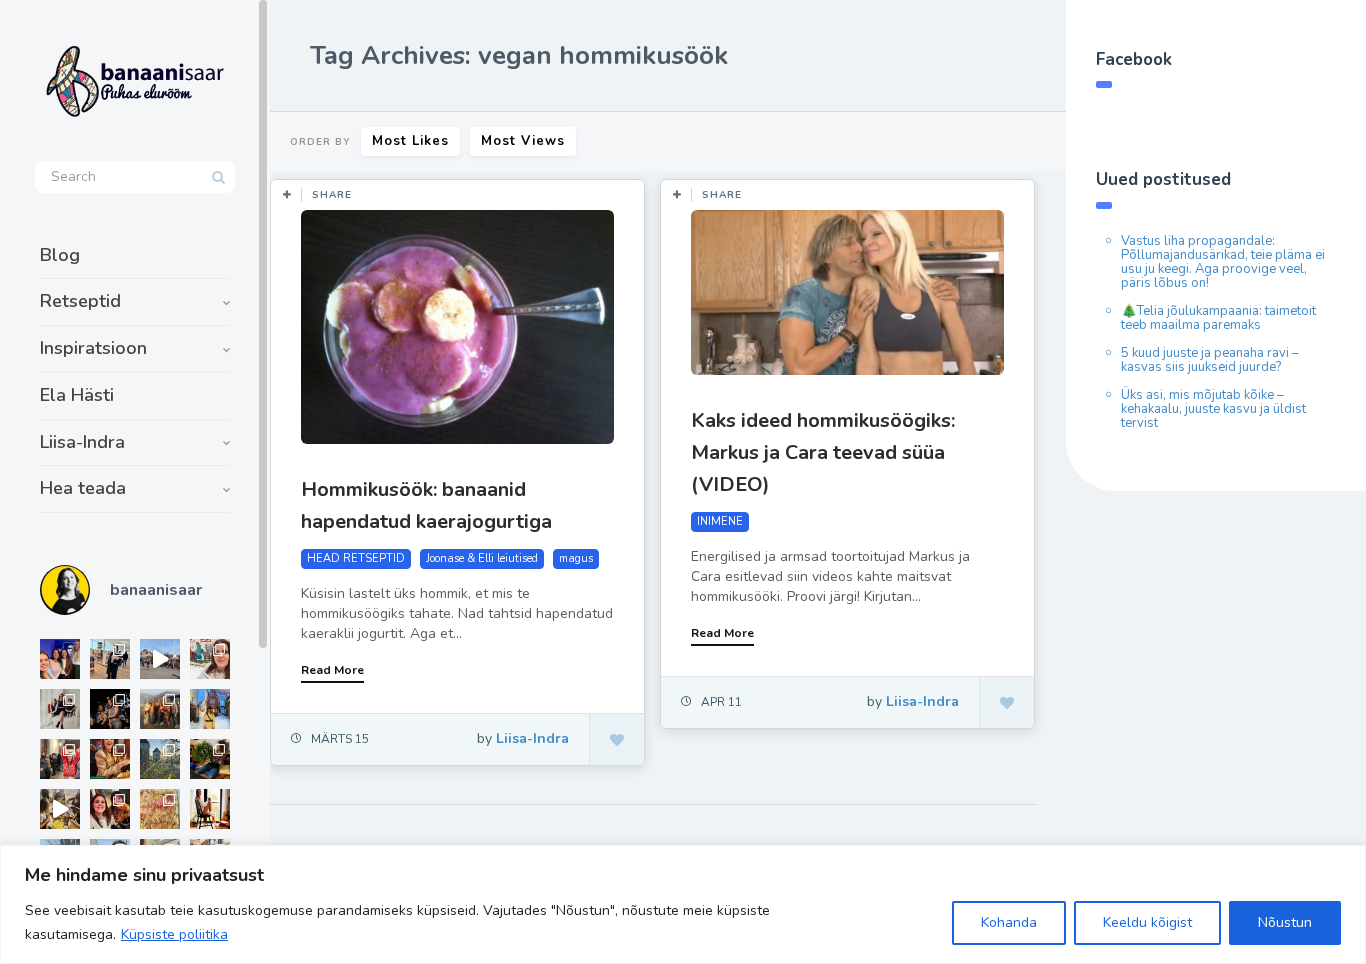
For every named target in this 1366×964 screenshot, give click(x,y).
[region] (683, 904)
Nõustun (1285, 922)
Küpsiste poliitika (174, 934)
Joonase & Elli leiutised (482, 558)
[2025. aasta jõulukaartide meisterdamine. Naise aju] (60, 809)
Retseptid (80, 301)
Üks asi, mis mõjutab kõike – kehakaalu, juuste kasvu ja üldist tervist (1213, 409)
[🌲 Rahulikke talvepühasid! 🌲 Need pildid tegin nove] (160, 759)
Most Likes (410, 141)
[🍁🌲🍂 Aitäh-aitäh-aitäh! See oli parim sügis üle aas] (210, 809)
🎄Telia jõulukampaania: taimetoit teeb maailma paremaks (1218, 318)
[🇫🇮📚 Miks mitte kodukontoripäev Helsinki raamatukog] (110, 659)
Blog (60, 255)
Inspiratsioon (93, 348)
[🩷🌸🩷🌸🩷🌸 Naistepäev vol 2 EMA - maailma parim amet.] (60, 709)
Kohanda (1009, 922)
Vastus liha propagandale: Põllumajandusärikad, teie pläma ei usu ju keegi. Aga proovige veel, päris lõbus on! (1223, 262)
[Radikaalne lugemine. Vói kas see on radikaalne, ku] (210, 659)
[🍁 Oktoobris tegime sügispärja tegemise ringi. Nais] (110, 809)
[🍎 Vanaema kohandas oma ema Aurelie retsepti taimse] (160, 809)
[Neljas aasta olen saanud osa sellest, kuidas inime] (60, 759)
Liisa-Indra (82, 442)
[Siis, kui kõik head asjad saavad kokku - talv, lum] (210, 709)
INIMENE (720, 521)
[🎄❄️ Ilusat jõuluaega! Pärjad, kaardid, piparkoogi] (210, 759)
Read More (332, 670)
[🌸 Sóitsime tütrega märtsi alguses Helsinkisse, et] (160, 659)
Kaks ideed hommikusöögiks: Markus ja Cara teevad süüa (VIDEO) (823, 452)
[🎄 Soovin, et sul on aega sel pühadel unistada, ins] (110, 759)
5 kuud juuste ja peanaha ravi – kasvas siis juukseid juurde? (1210, 360)
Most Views (523, 141)
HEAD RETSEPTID (356, 558)
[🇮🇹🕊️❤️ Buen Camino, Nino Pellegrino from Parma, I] (160, 709)
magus (576, 558)
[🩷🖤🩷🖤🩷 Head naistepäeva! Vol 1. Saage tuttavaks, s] (110, 709)
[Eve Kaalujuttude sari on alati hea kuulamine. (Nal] (60, 659)
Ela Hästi (77, 395)
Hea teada (83, 488)
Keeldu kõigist (1147, 922)
